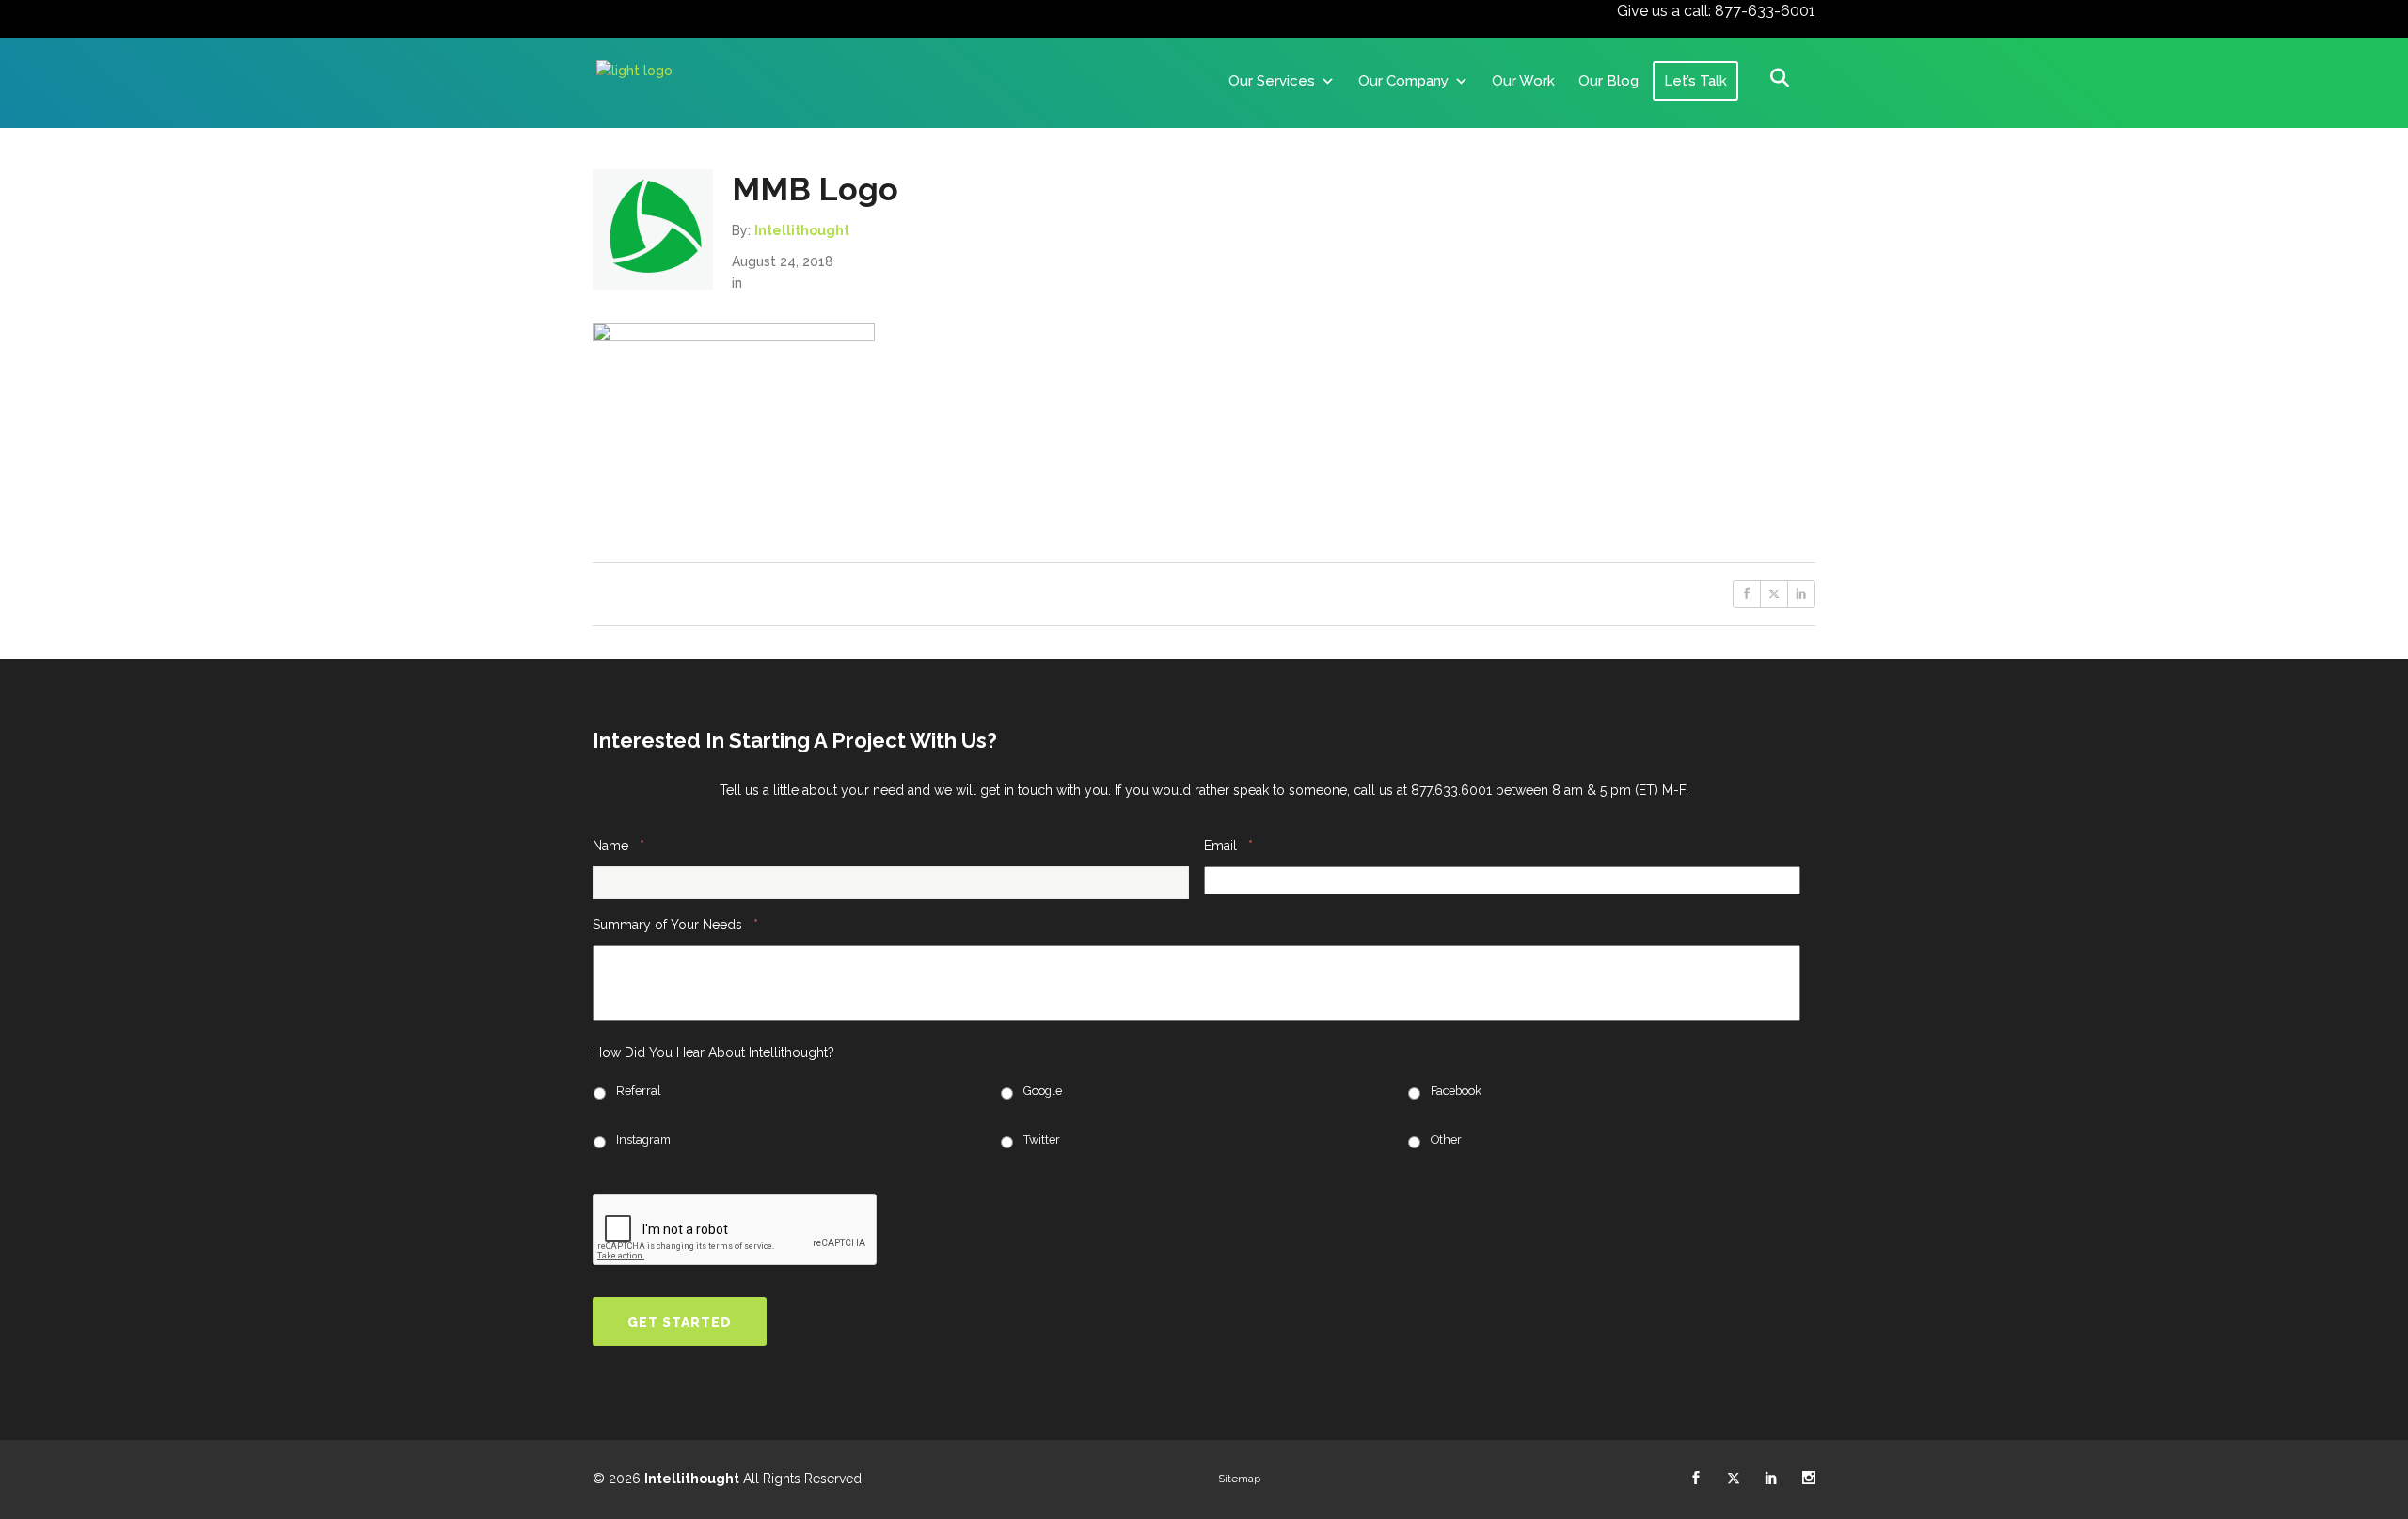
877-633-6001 (1765, 11)
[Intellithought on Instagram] (1809, 1479)
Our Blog (1608, 81)
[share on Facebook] (1747, 594)
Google (1043, 1091)
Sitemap (1239, 1479)
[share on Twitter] (1774, 594)
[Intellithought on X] (1734, 1479)
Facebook (1456, 1091)
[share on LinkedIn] (1801, 594)
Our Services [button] (1272, 81)
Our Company (1403, 81)
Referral (639, 1091)
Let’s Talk (1695, 81)
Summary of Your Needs (675, 924)
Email (1228, 845)
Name (618, 845)
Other (1446, 1139)
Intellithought (802, 230)
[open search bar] (1780, 78)
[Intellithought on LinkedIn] (1771, 1479)
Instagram (643, 1139)
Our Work (1523, 81)
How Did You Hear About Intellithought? (713, 1052)
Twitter (1042, 1139)
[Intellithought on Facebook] (1696, 1479)
